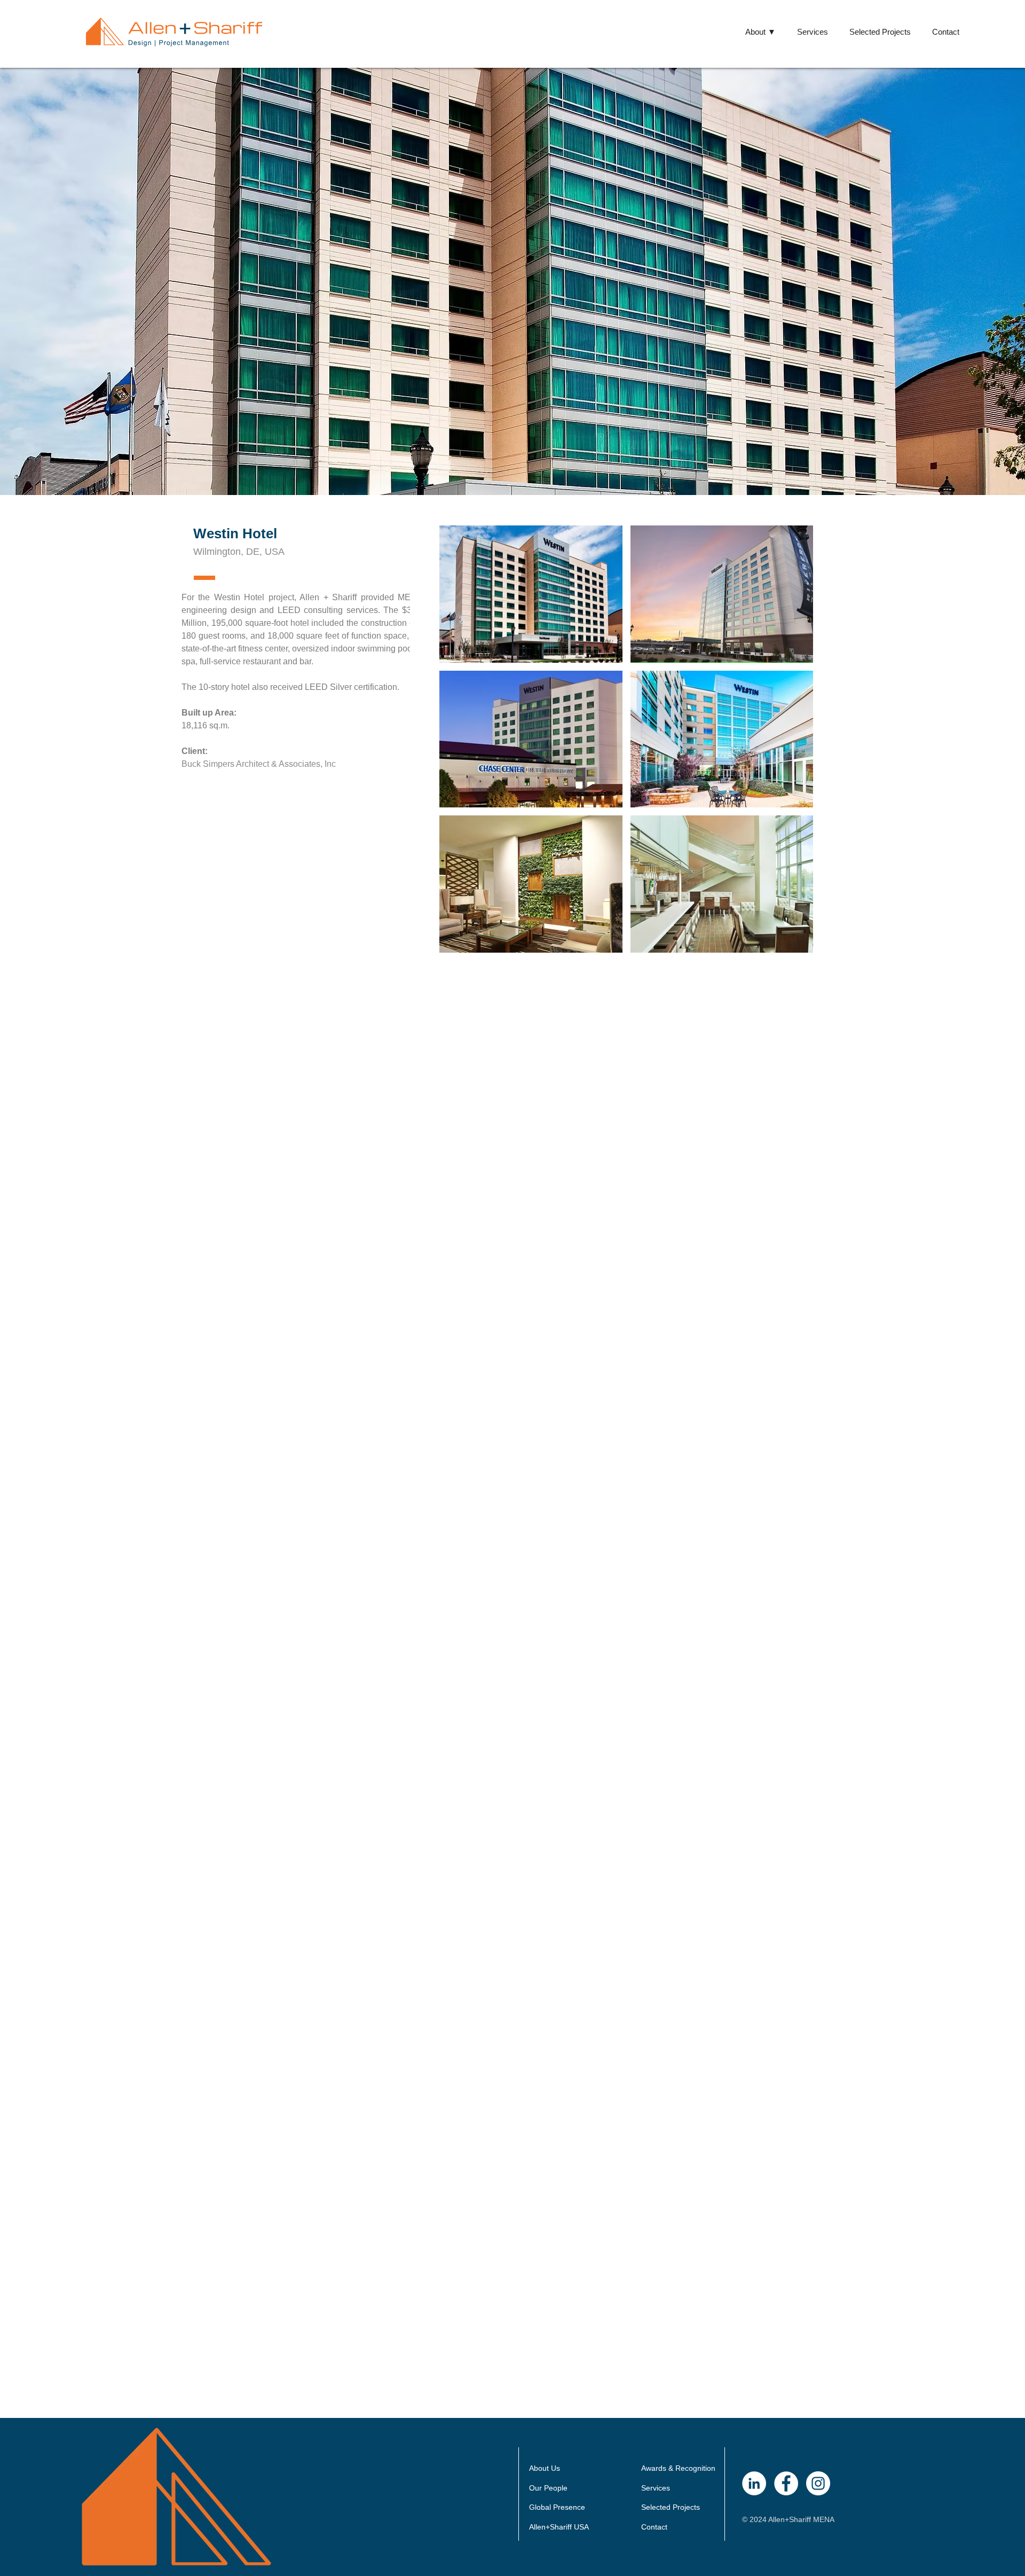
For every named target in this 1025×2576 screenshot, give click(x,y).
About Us (545, 2468)
